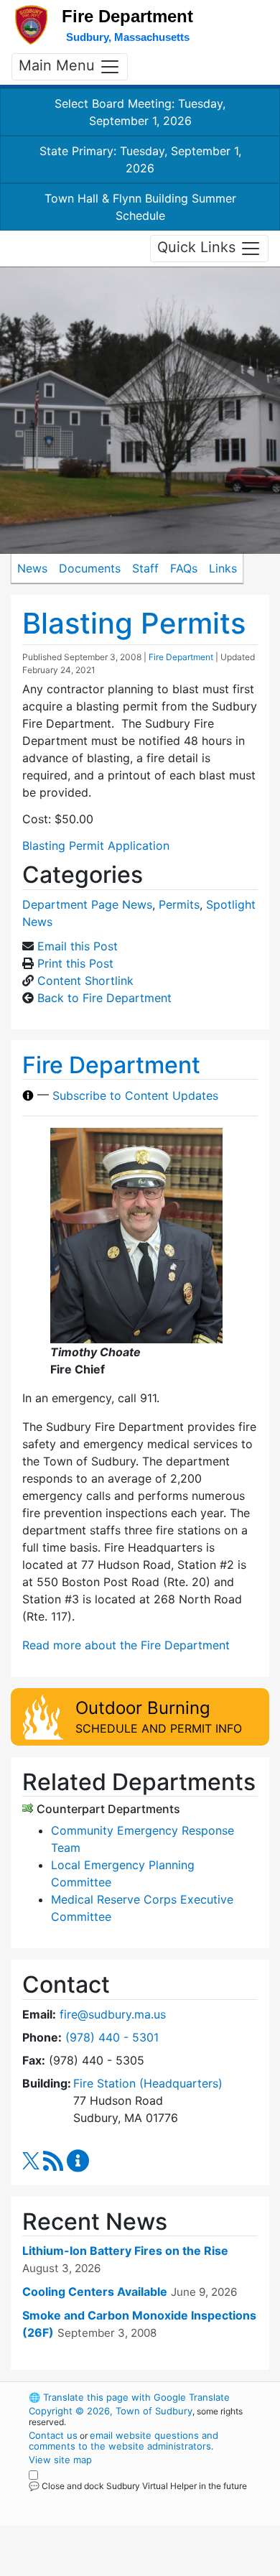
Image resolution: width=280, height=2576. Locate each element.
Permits (179, 904)
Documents (90, 568)
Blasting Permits (134, 623)
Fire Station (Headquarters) (148, 2083)
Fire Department (181, 657)
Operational (117, 2567)
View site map (60, 2460)
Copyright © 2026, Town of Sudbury (111, 2411)
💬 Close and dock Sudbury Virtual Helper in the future (138, 2486)
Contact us (53, 2435)
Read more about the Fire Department (126, 1645)
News (32, 568)
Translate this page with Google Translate (129, 2397)
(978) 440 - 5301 (112, 2037)
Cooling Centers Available (95, 2292)
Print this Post (75, 963)
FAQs (184, 568)
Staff (145, 568)
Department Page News (87, 904)
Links (223, 568)
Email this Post (78, 946)
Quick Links (199, 247)
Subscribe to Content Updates (135, 1095)
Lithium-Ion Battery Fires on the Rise (125, 2251)
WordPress (92, 2499)
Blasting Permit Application (96, 845)
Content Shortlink (85, 981)
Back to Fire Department (104, 998)
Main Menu (59, 66)
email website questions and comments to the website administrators (123, 2441)
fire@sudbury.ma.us (113, 2014)
